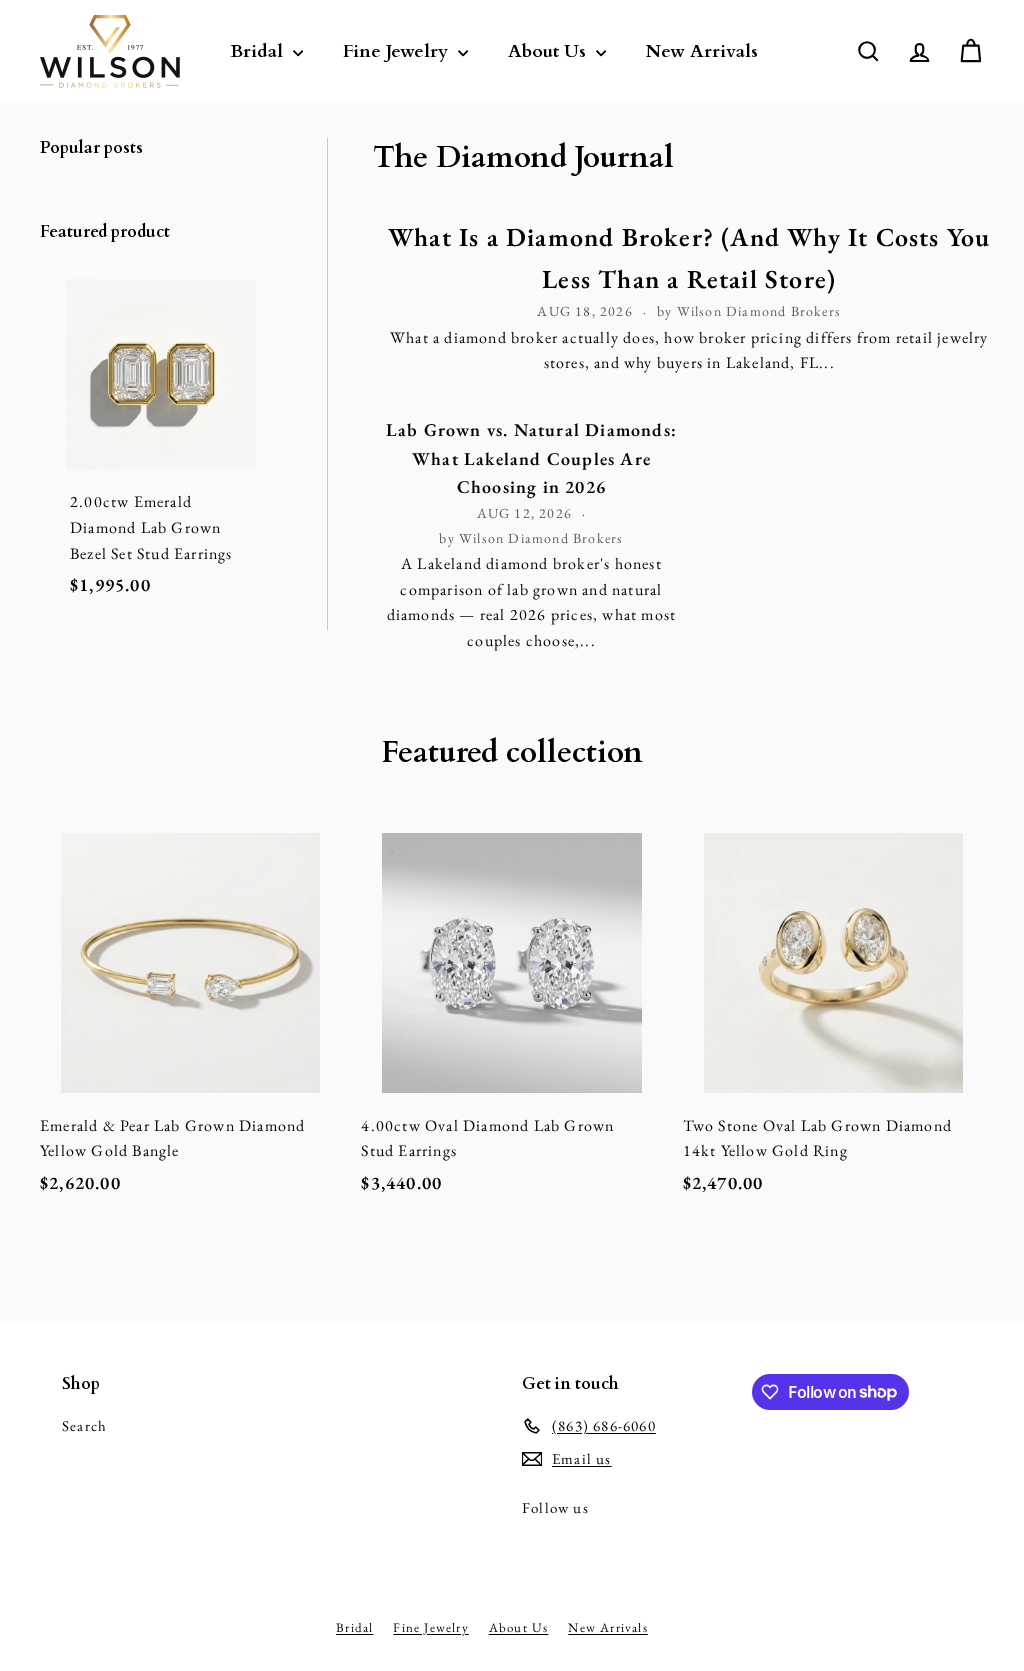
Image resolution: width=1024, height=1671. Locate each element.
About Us (549, 51)
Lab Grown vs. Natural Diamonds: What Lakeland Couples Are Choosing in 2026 (531, 458)
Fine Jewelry (398, 51)
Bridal (259, 51)
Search (84, 1425)
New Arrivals (702, 51)
